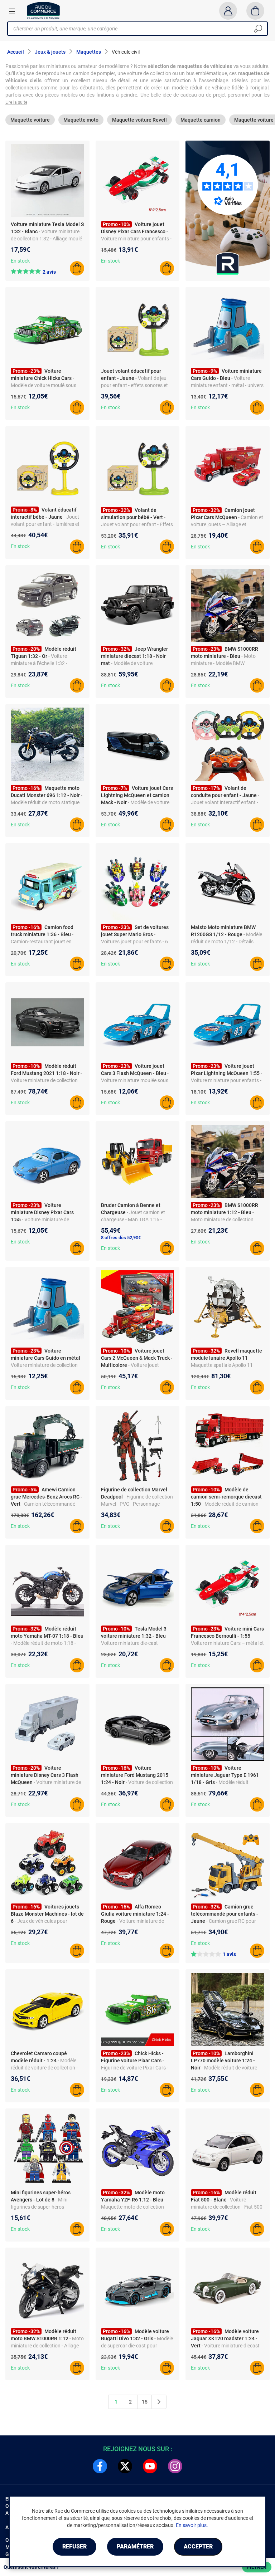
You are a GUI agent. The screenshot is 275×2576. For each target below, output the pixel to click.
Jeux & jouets (50, 52)
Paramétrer (135, 2546)
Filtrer (257, 2567)
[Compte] (228, 11)
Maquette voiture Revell (139, 120)
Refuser (74, 2546)
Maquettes (89, 52)
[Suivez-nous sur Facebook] (100, 2466)
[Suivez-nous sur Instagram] (175, 2466)
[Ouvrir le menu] (12, 11)
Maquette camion (201, 120)
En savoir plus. (192, 2525)
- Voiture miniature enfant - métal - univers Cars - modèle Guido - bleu (227, 385)
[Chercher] (258, 29)
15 (145, 2402)
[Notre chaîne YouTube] (150, 2466)
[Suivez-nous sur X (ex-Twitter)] (125, 2466)
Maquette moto (81, 120)
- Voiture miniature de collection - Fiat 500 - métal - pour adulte (227, 2207)
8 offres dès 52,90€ (121, 1238)
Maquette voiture (30, 120)
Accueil (16, 52)
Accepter (198, 2546)
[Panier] (255, 11)
